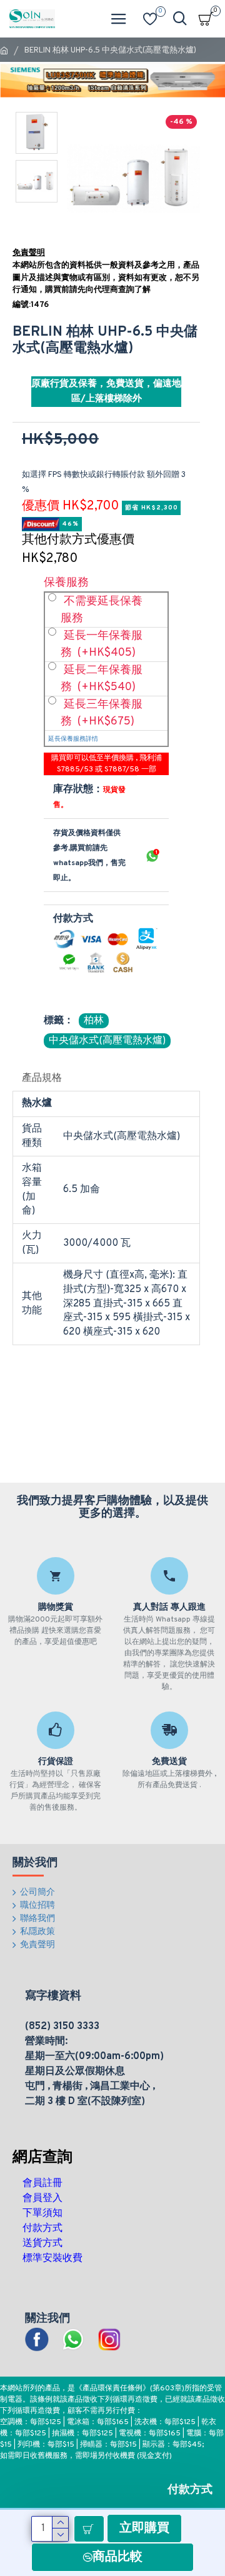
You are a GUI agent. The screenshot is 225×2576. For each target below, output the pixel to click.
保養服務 (66, 583)
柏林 (94, 1021)
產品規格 (42, 1078)
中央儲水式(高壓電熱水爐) (107, 1041)
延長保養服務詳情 (73, 739)
